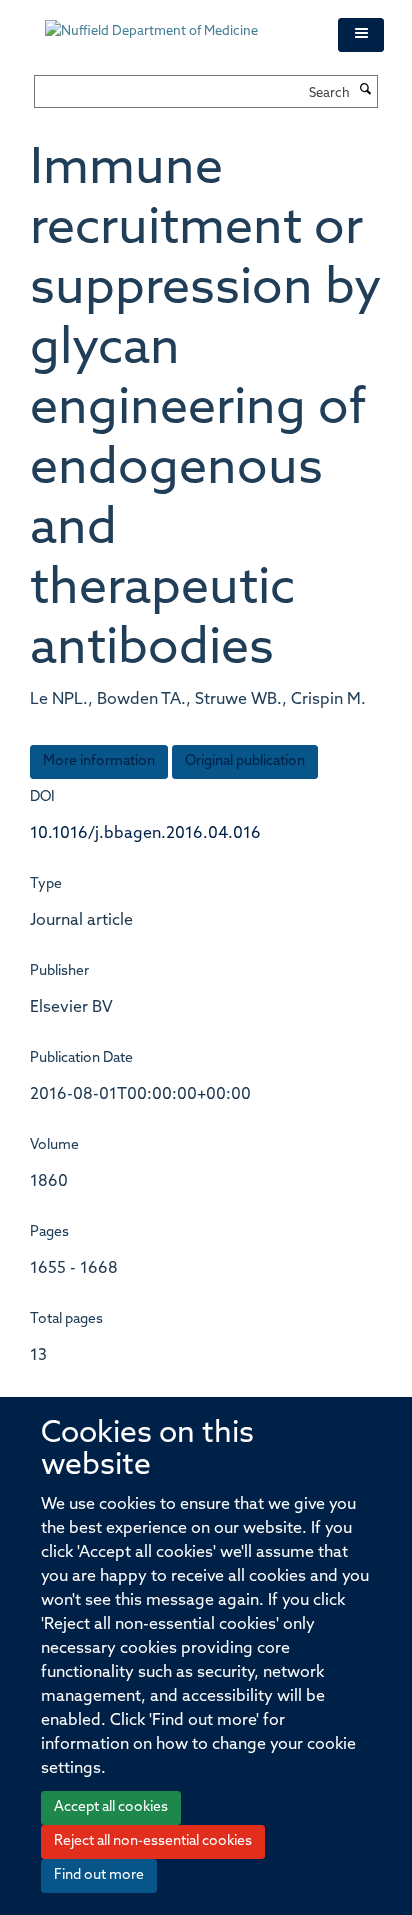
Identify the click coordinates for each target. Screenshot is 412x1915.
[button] (361, 35)
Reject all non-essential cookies (153, 1841)
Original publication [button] (245, 761)
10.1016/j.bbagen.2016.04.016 (145, 834)
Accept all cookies (111, 1807)
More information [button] (99, 761)
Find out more (99, 1875)
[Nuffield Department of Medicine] (176, 22)
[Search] (366, 91)
